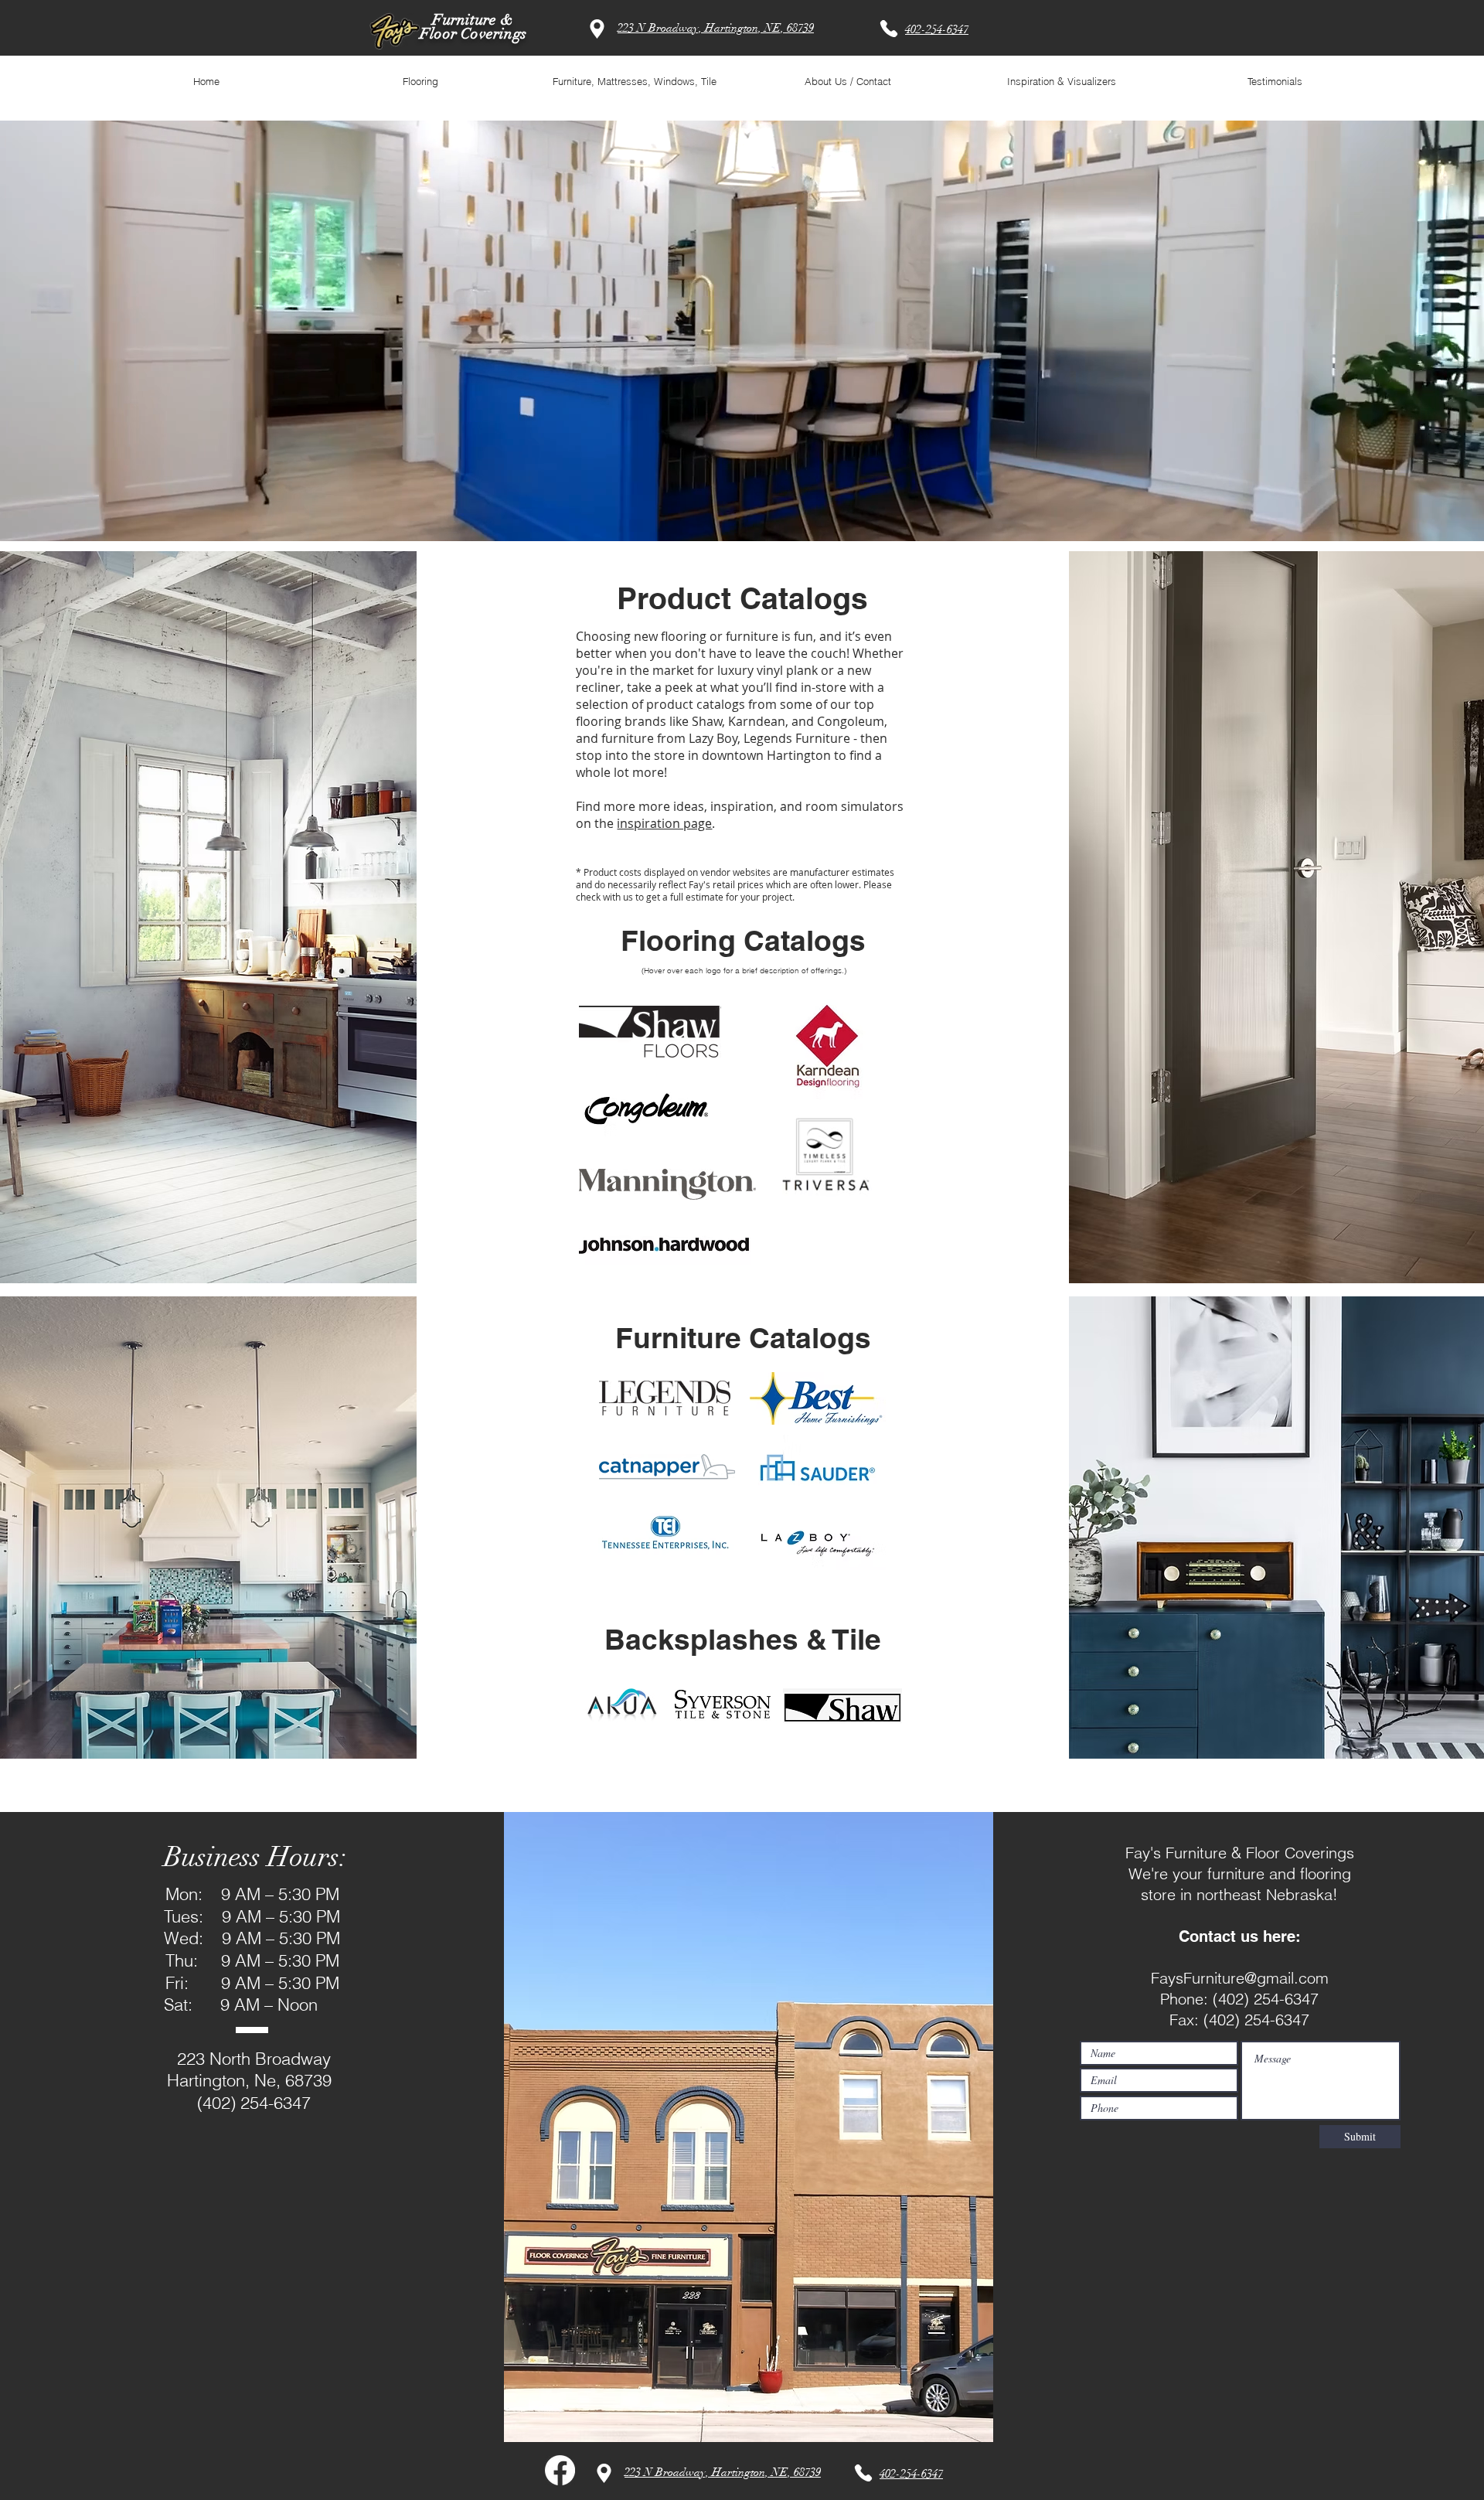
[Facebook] (560, 2470)
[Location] (597, 29)
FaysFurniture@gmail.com (1240, 1978)
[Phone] (889, 29)
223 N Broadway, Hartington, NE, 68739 (716, 28)
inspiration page (664, 823)
